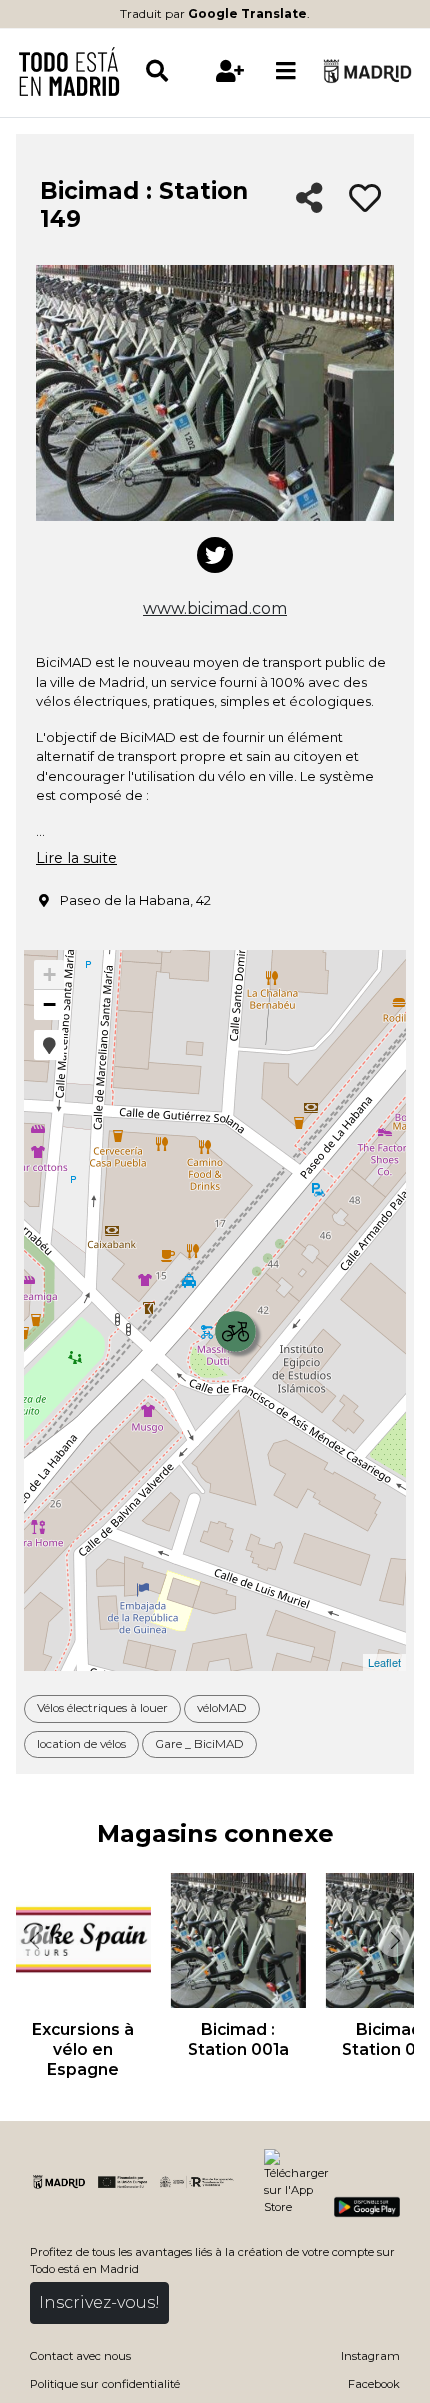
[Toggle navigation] (286, 71)
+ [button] (49, 974)
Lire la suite (76, 858)
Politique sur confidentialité (105, 2384)
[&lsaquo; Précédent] (34, 1941)
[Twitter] (215, 555)
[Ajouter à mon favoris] (365, 199)
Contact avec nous (80, 2356)
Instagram (370, 2356)
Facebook (374, 2384)
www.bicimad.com (215, 608)
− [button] (49, 1004)
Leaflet (384, 1662)
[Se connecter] (230, 71)
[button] (49, 1045)
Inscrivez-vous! (99, 2302)
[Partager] (309, 199)
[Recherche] (173, 71)
